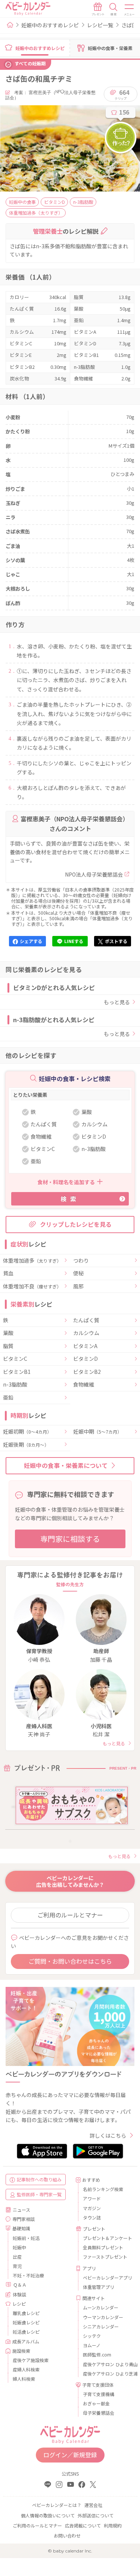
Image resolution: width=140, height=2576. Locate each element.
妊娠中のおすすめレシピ (50, 25)
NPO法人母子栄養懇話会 (94, 874)
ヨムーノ (92, 2345)
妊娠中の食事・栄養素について (66, 1465)
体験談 (19, 2294)
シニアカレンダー (101, 2326)
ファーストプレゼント (105, 2257)
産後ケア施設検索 (31, 2360)
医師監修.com (97, 2354)
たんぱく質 (86, 1320)
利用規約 (113, 2525)
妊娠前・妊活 (26, 2238)
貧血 (8, 1273)
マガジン (92, 2208)
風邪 (78, 1287)
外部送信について (96, 2515)
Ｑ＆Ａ (20, 2285)
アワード (92, 2198)
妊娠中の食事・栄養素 (110, 48)
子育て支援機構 (99, 2394)
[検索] (113, 9)
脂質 (8, 1346)
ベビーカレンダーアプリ (106, 2278)
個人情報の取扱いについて (48, 2515)
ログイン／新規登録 (70, 2455)
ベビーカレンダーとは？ (57, 2505)
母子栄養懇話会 (99, 2413)
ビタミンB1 (17, 1372)
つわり (81, 1261)
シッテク (92, 2336)
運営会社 (93, 2505)
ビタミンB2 (87, 1372)
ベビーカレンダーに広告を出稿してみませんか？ (70, 1881)
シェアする (31, 941)
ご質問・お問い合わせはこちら (70, 1961)
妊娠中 (19, 2247)
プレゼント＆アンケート (106, 2238)
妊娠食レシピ (26, 2322)
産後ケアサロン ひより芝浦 (106, 2373)
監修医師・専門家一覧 (39, 2194)
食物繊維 (84, 1385)
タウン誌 (92, 2217)
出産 (17, 2257)
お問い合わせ (67, 2535)
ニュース (21, 2210)
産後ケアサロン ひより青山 (106, 2364)
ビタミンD (85, 1359)
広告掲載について (83, 2525)
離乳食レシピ (26, 2313)
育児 (17, 2266)
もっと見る (117, 1002)
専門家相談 (24, 2219)
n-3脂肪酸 (15, 1385)
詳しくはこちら (108, 2135)
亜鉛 (8, 1398)
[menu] (130, 9)
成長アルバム (26, 2341)
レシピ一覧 (100, 25)
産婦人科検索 (26, 2369)
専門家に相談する (70, 1539)
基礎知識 (21, 2228)
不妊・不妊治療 (28, 2275)
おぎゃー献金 (96, 2403)
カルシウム (86, 1333)
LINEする (74, 941)
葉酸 (8, 1333)
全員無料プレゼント (103, 2247)
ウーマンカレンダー (103, 2317)
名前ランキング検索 (103, 2189)
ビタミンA (85, 1346)
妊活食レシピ (26, 2332)
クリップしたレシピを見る (76, 1224)
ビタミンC (15, 1359)
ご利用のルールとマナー (70, 1915)
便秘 (78, 1273)
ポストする (116, 941)
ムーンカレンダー (101, 2307)
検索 (70, 1199)
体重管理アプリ (99, 2287)
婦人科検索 (24, 2379)
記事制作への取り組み (39, 2179)
